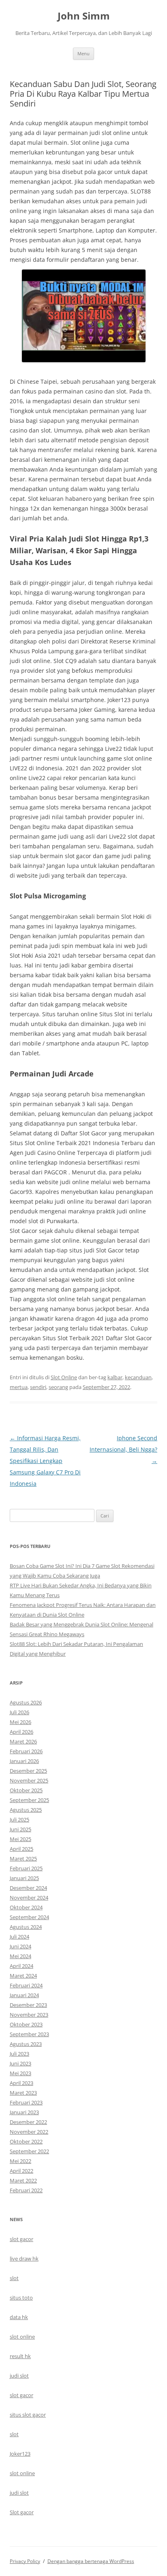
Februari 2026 (26, 1751)
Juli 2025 (19, 1820)
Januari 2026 (24, 1761)
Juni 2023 (20, 2063)
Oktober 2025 (26, 1790)
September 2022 (29, 2151)
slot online (22, 2337)
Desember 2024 (28, 1888)
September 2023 (29, 2034)
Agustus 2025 (26, 1810)
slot (14, 2278)
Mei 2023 (20, 2073)
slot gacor (21, 2239)
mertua (19, 1387)
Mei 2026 (20, 1722)
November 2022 (29, 2132)
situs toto (21, 2298)
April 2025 (21, 1849)
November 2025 (29, 1780)
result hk (20, 2356)
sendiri (38, 1387)
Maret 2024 (23, 1976)
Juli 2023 (19, 2054)
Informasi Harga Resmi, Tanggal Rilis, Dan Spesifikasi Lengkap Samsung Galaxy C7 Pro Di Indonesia (45, 1461)
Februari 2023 (26, 2102)
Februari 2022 (26, 2190)
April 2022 (21, 2171)
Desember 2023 (28, 2005)
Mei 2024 (20, 1956)
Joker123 (20, 2454)
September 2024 (29, 1917)
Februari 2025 (26, 1868)
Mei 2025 (20, 1839)
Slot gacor (22, 2512)
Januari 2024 (24, 1995)
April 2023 (21, 2083)
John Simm (84, 16)
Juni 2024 (20, 1946)
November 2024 (29, 1898)
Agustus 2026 (26, 1702)
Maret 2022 (23, 2180)
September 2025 (29, 1800)
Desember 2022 (28, 2122)
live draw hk (24, 2259)
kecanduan (138, 1377)
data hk (19, 2317)
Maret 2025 (23, 1859)
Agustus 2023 (26, 2044)
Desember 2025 (28, 1771)
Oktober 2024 (26, 1907)
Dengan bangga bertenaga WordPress (91, 2561)
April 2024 (21, 1966)
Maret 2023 (23, 2093)
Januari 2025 (24, 1878)
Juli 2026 (19, 1712)
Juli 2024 (19, 1937)
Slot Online (64, 1377)
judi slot (19, 2376)
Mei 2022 (20, 2161)
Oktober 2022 (26, 2141)
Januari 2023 (24, 2112)
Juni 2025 (20, 1829)
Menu (83, 53)
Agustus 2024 (26, 1927)
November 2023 (29, 2015)
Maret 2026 (23, 1741)
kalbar (115, 1377)
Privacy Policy (25, 2561)
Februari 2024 (26, 1985)
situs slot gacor (28, 2415)
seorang (58, 1387)
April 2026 (21, 1732)
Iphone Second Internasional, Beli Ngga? (123, 1449)
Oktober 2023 (26, 2024)
